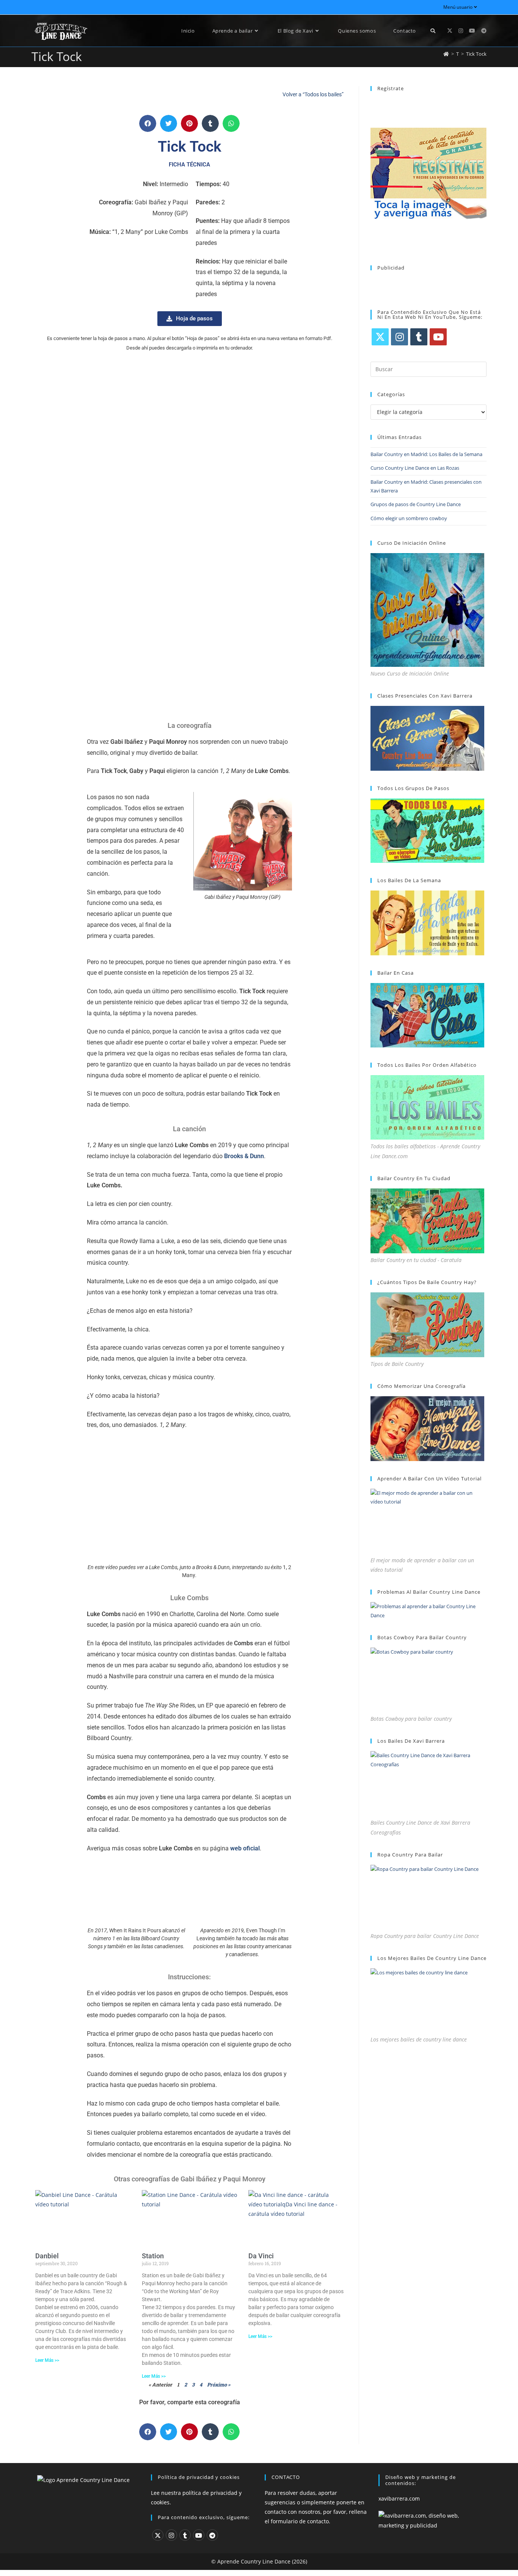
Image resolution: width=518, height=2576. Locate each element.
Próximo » (219, 2385)
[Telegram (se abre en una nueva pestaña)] (484, 31)
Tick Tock (476, 54)
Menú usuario (458, 7)
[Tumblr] (419, 337)
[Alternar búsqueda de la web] (433, 31)
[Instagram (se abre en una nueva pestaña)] (461, 31)
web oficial (245, 1848)
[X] (380, 337)
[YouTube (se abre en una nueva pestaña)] (472, 31)
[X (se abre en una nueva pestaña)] (450, 31)
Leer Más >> (47, 2360)
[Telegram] (212, 2535)
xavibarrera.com (399, 2498)
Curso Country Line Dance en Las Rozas (415, 468)
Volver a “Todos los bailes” (313, 94)
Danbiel (47, 2256)
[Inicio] (446, 54)
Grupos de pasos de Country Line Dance (416, 504)
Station (153, 2256)
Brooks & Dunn (244, 1156)
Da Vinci (261, 2256)
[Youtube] (438, 337)
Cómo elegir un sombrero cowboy (409, 518)
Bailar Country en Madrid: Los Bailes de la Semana (426, 454)
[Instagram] (399, 337)
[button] (148, 123)
